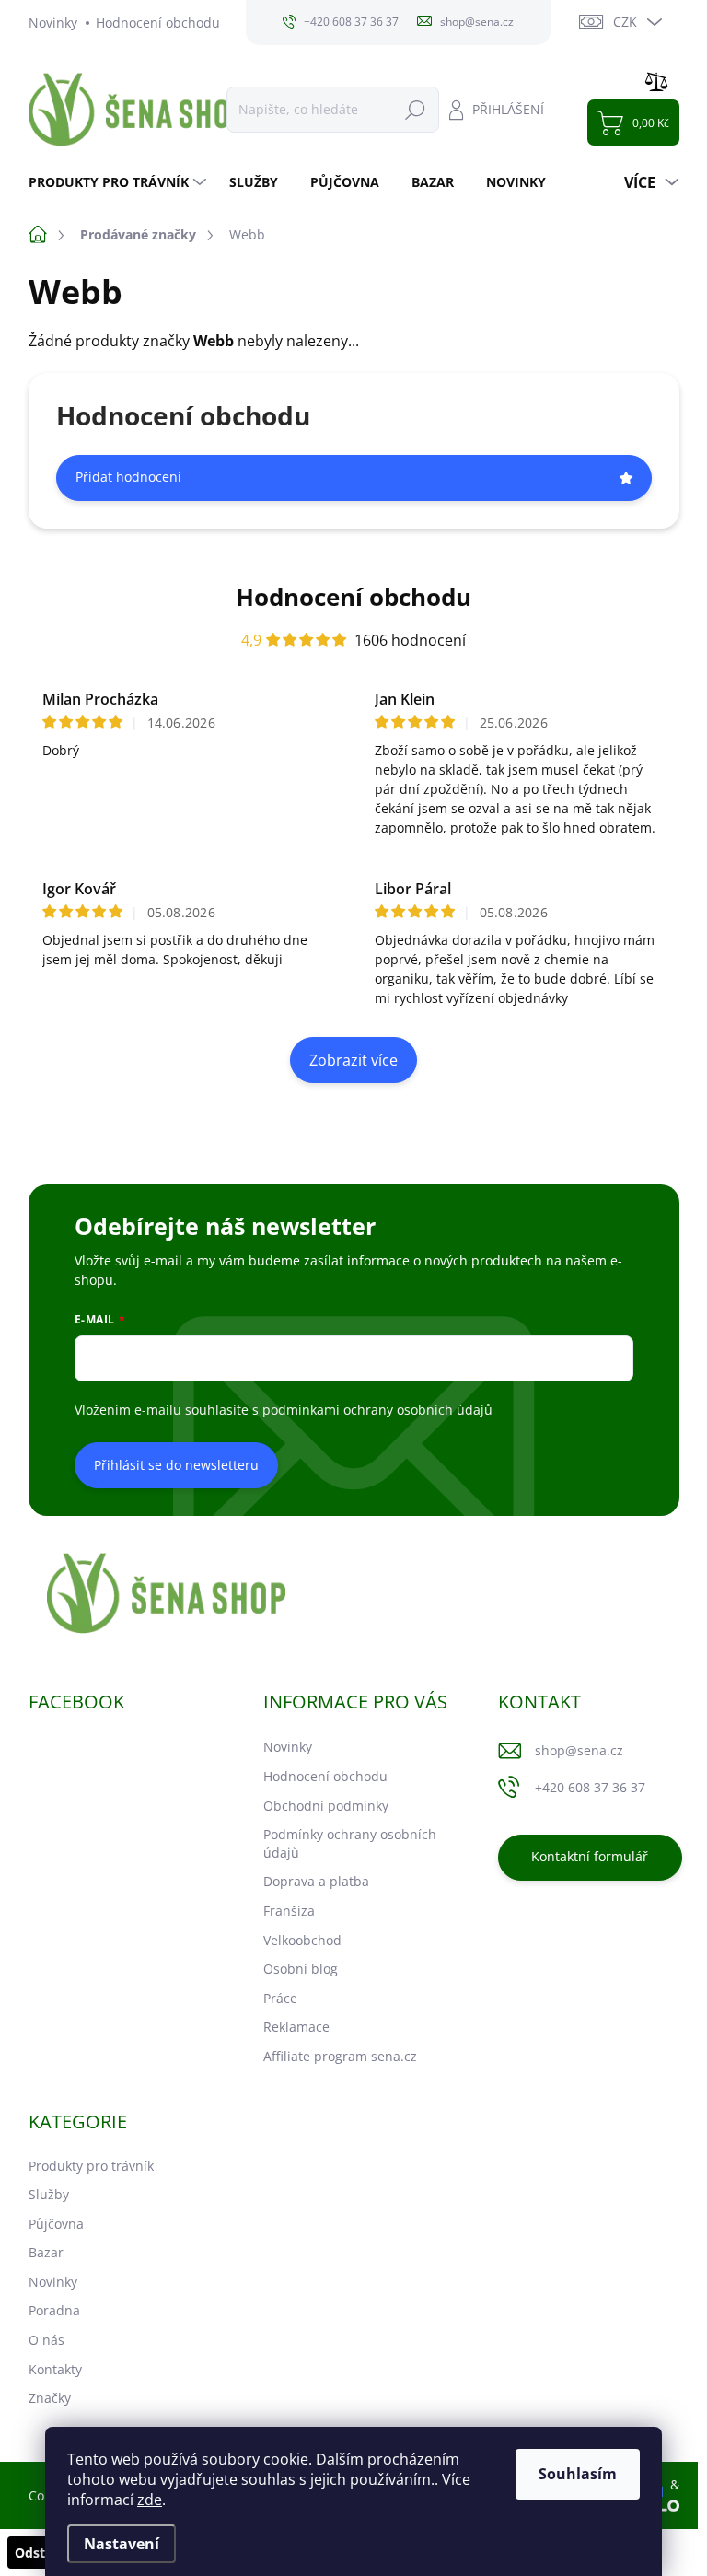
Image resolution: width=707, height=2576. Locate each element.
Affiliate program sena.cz (340, 2056)
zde (150, 2500)
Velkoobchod (302, 1940)
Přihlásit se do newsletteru (176, 1465)
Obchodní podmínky (326, 1806)
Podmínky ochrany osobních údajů (350, 1843)
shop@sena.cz (579, 1750)
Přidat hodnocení (128, 477)
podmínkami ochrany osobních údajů (377, 1410)
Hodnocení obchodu (158, 23)
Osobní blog (301, 1969)
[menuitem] (120, 182)
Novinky (53, 23)
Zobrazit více (353, 1060)
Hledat (415, 109)
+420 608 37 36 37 (590, 1787)
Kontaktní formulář (590, 1856)
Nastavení (122, 2544)
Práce (280, 1998)
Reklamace (296, 2027)
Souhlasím (578, 2474)
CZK (625, 22)
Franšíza (289, 1911)
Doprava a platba (316, 1881)
